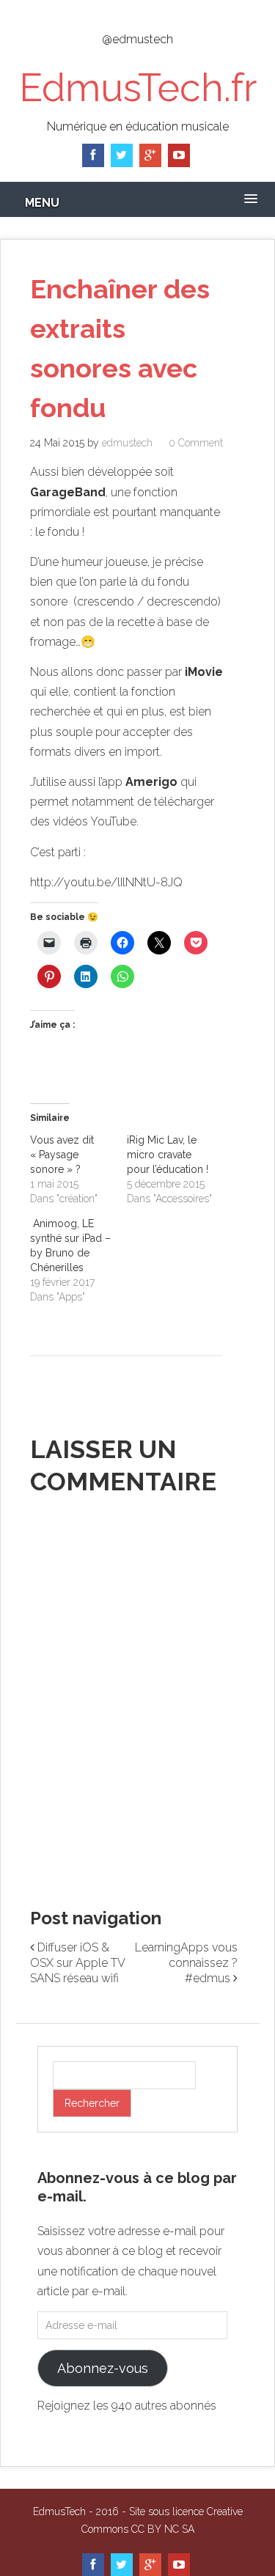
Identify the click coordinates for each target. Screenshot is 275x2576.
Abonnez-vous (103, 2368)
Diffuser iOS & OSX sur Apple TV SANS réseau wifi (77, 1963)
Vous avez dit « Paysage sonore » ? (62, 1155)
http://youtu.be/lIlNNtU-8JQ (106, 882)
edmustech (127, 443)
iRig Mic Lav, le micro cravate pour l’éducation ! (168, 1155)
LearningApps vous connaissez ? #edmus (186, 1963)
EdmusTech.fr (138, 88)
